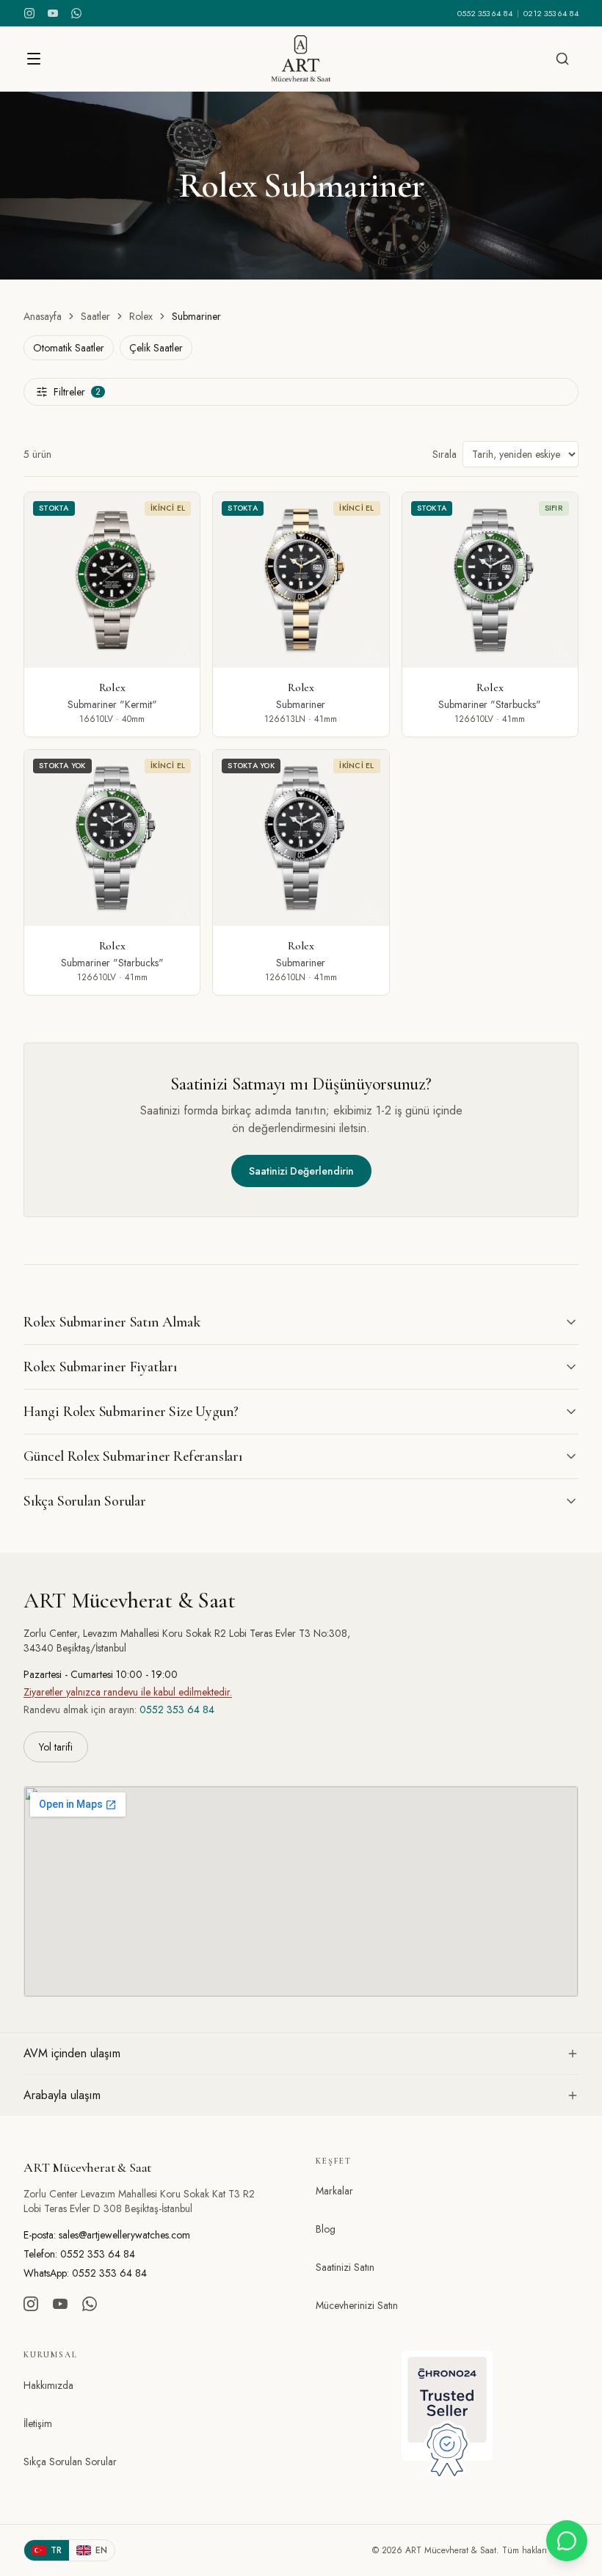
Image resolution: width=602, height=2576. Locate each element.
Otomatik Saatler (69, 348)
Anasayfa (43, 316)
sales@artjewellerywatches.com (124, 2235)
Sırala (445, 454)
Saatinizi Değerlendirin (301, 1171)
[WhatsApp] (76, 13)
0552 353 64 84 (485, 13)
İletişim (38, 2423)
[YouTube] (53, 13)
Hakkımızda (48, 2385)
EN (101, 2550)
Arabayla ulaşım (62, 2095)
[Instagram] (29, 13)
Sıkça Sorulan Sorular (70, 2462)
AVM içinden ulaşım (72, 2053)
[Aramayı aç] (562, 59)
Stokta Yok (62, 766)
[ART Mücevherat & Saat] (301, 59)
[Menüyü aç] (34, 59)
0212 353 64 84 (551, 13)
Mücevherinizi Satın (357, 2305)
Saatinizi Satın (345, 2267)
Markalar (334, 2191)
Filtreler (77, 392)
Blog (326, 2229)
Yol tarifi (56, 1747)
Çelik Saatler (156, 348)
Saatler (95, 316)
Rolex (141, 316)
